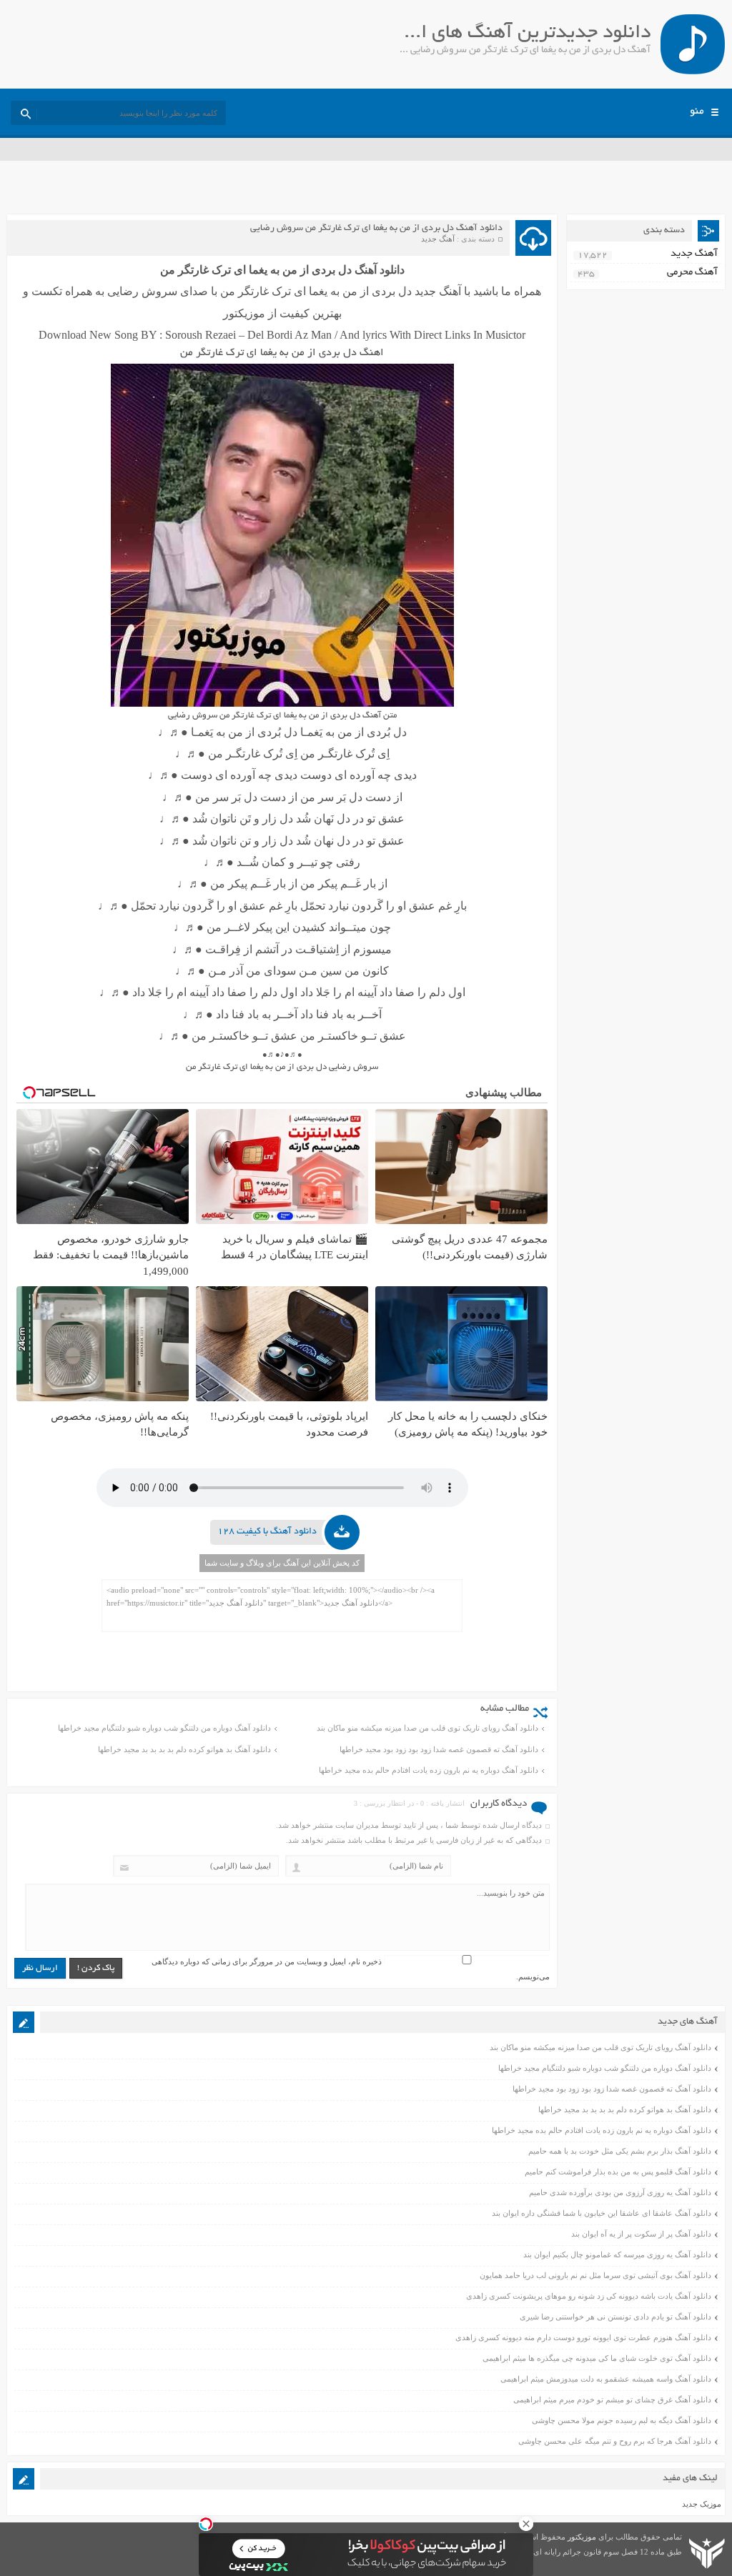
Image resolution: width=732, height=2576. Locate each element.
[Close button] (526, 2524)
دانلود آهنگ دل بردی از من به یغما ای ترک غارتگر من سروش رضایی (376, 229)
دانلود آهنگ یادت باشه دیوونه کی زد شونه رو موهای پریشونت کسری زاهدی (589, 2296)
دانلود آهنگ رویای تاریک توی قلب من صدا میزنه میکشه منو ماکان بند (427, 1728)
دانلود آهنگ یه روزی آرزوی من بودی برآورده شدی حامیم (620, 2192)
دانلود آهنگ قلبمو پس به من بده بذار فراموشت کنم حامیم (618, 2172)
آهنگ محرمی (692, 273)
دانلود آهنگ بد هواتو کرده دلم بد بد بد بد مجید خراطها (184, 1749)
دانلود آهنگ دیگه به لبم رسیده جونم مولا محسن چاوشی (622, 2420)
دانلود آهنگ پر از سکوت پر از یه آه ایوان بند (641, 2234)
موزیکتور (582, 2537)
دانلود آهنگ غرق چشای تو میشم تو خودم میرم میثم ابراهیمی (612, 2400)
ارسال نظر (40, 1968)
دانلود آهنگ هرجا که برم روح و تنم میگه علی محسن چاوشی (615, 2441)
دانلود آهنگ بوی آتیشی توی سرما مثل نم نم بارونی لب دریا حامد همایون (595, 2275)
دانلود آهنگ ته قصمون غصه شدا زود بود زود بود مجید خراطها (439, 1749)
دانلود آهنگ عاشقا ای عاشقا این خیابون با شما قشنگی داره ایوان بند (602, 2213)
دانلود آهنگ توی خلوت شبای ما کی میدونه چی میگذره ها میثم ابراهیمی (597, 2358)
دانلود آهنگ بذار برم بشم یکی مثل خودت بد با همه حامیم (620, 2151)
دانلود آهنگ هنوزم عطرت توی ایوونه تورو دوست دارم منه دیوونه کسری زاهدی (583, 2337)
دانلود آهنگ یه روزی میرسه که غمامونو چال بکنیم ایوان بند (617, 2254)
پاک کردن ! (96, 1968)
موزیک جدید (702, 2504)
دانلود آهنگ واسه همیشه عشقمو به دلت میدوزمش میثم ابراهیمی (606, 2379)
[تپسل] (206, 2524)
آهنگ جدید (438, 239)
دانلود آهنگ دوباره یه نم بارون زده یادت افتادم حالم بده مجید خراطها (429, 1770)
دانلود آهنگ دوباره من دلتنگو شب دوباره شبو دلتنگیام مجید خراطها (164, 1728)
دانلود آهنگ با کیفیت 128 (267, 1532)
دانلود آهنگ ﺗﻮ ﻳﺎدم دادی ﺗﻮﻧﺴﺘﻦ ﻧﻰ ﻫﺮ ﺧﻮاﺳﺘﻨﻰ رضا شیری (615, 2317)
